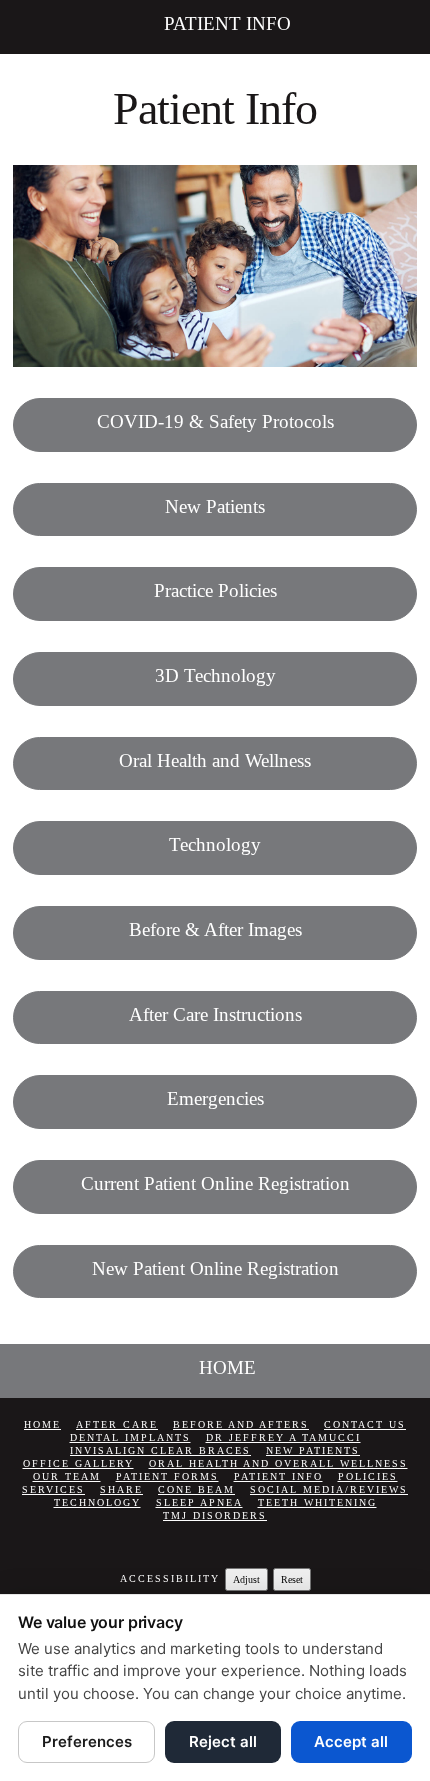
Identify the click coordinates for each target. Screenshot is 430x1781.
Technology (215, 844)
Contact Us (365, 1424)
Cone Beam (196, 1489)
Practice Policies (215, 590)
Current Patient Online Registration (215, 1183)
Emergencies (215, 1098)
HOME (227, 1367)
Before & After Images (215, 929)
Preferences (87, 1741)
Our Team (67, 1476)
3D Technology (215, 675)
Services (53, 1489)
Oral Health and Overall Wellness (278, 1463)
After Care (117, 1424)
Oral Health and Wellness (215, 760)
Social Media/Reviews (329, 1489)
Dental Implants (130, 1437)
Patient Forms (167, 1476)
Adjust (246, 1579)
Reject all (223, 1741)
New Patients (215, 506)
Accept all (351, 1741)
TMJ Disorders (215, 1515)
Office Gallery (78, 1463)
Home (42, 1424)
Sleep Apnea (199, 1502)
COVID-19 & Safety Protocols (215, 421)
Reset (292, 1579)
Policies (368, 1476)
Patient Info (278, 1476)
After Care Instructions (215, 1014)
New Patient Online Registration (215, 1268)
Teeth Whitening (317, 1502)
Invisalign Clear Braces (160, 1450)
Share (121, 1489)
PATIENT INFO (227, 23)
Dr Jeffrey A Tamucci (283, 1437)
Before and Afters (241, 1424)
